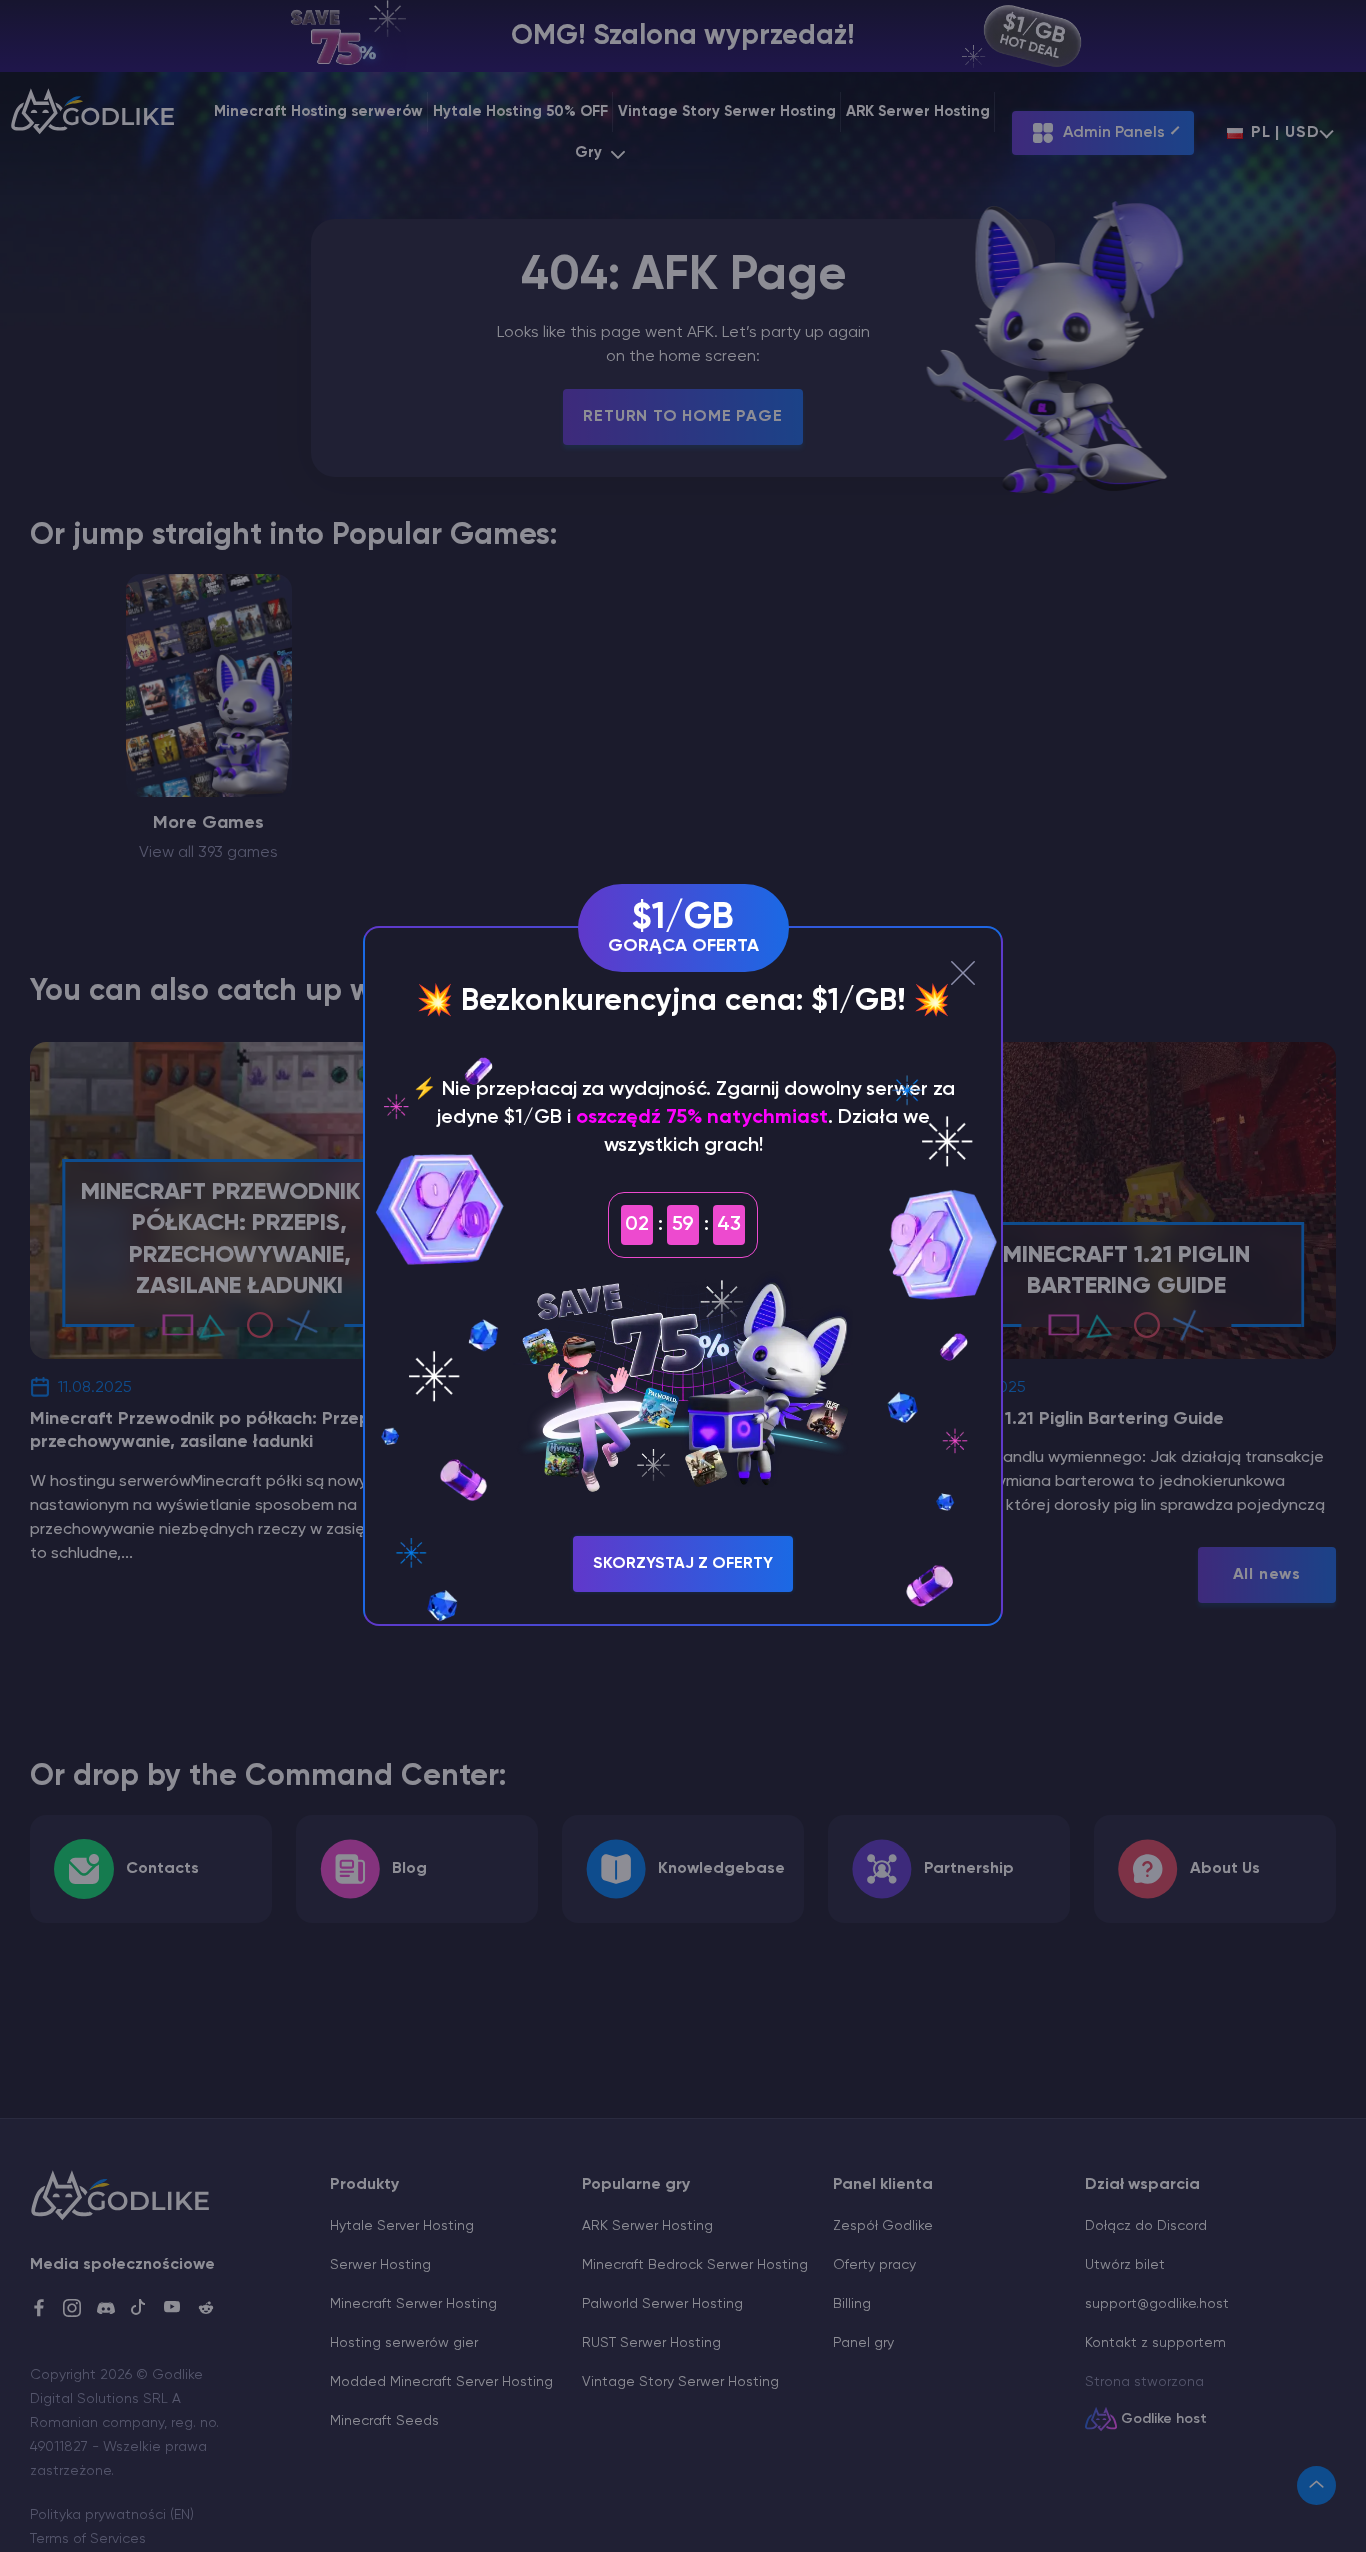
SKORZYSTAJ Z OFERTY (683, 1564)
